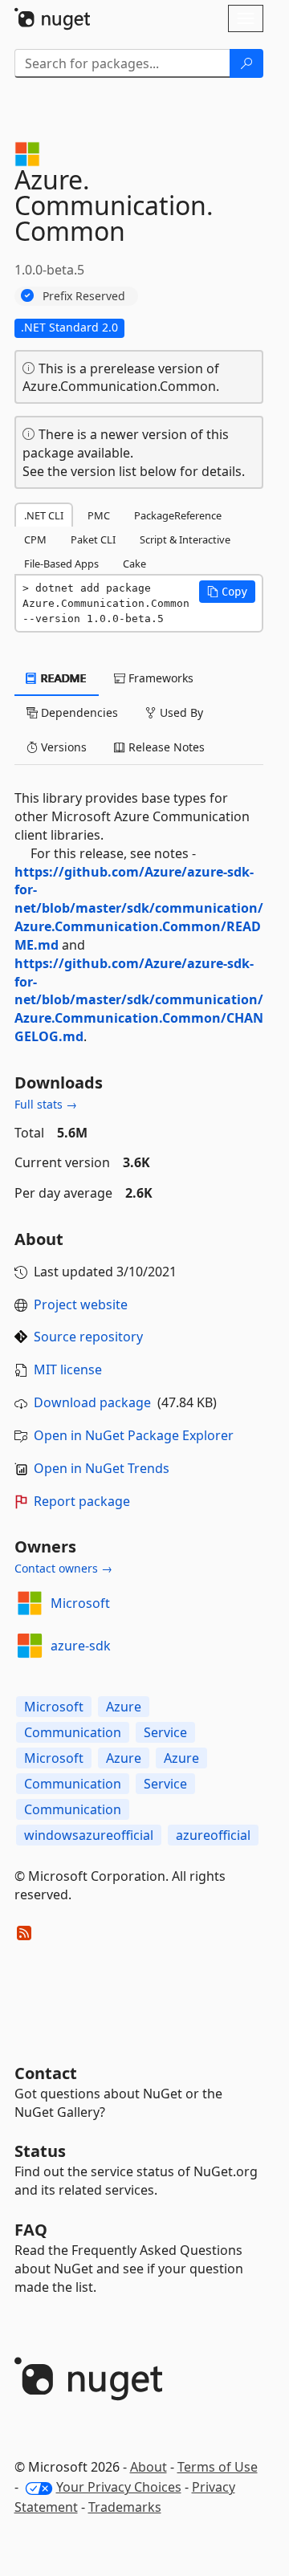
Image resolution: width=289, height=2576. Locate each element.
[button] (227, 592)
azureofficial (213, 1835)
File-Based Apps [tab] (61, 564)
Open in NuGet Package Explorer (134, 1435)
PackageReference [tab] (178, 515)
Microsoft (80, 1603)
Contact (46, 2073)
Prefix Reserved (84, 296)
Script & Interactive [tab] (185, 539)
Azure (124, 1707)
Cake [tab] (134, 564)
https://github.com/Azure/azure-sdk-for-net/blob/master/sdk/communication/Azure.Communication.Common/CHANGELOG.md (139, 1000)
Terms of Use (218, 2467)
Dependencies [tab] (78, 712)
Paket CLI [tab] (93, 539)
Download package (92, 1402)
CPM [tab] (35, 539)
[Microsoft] (30, 1603)
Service (165, 1732)
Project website (81, 1304)
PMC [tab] (99, 515)
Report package (82, 1501)
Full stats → (46, 1104)
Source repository (88, 1337)
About (149, 2467)
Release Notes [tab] (165, 747)
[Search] (246, 63)
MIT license (68, 1369)
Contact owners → (63, 1568)
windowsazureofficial (89, 1835)
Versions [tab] (62, 747)
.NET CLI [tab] (44, 515)
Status (40, 2151)
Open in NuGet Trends (102, 1468)
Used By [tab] (180, 712)
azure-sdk (81, 1646)
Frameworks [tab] (159, 678)
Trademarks (125, 2507)
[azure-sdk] (30, 1646)
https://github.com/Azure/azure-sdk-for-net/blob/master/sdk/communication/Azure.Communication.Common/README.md (139, 908)
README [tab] (62, 678)
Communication (73, 1732)
